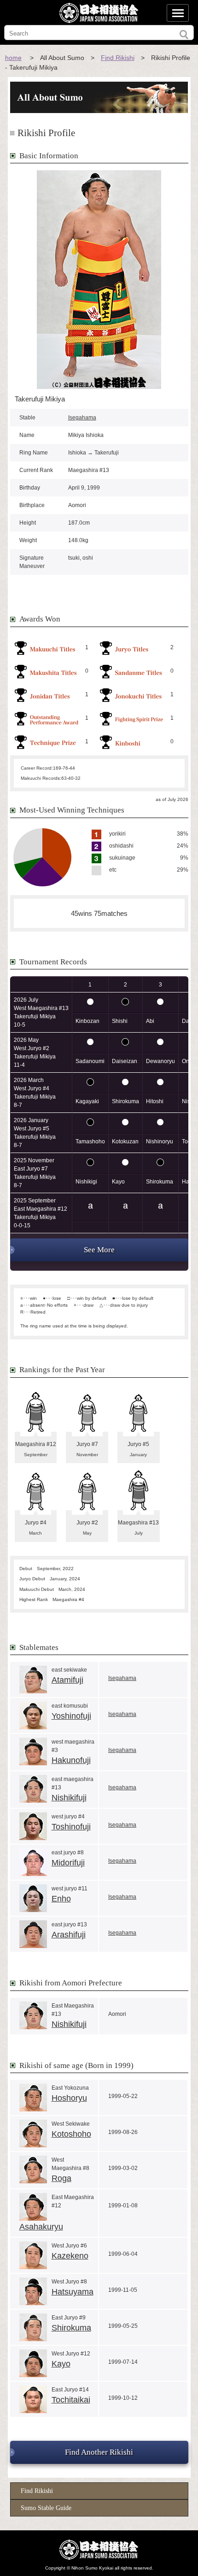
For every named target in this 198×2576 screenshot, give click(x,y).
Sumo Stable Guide (46, 2508)
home (13, 58)
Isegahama (82, 418)
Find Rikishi (118, 58)
